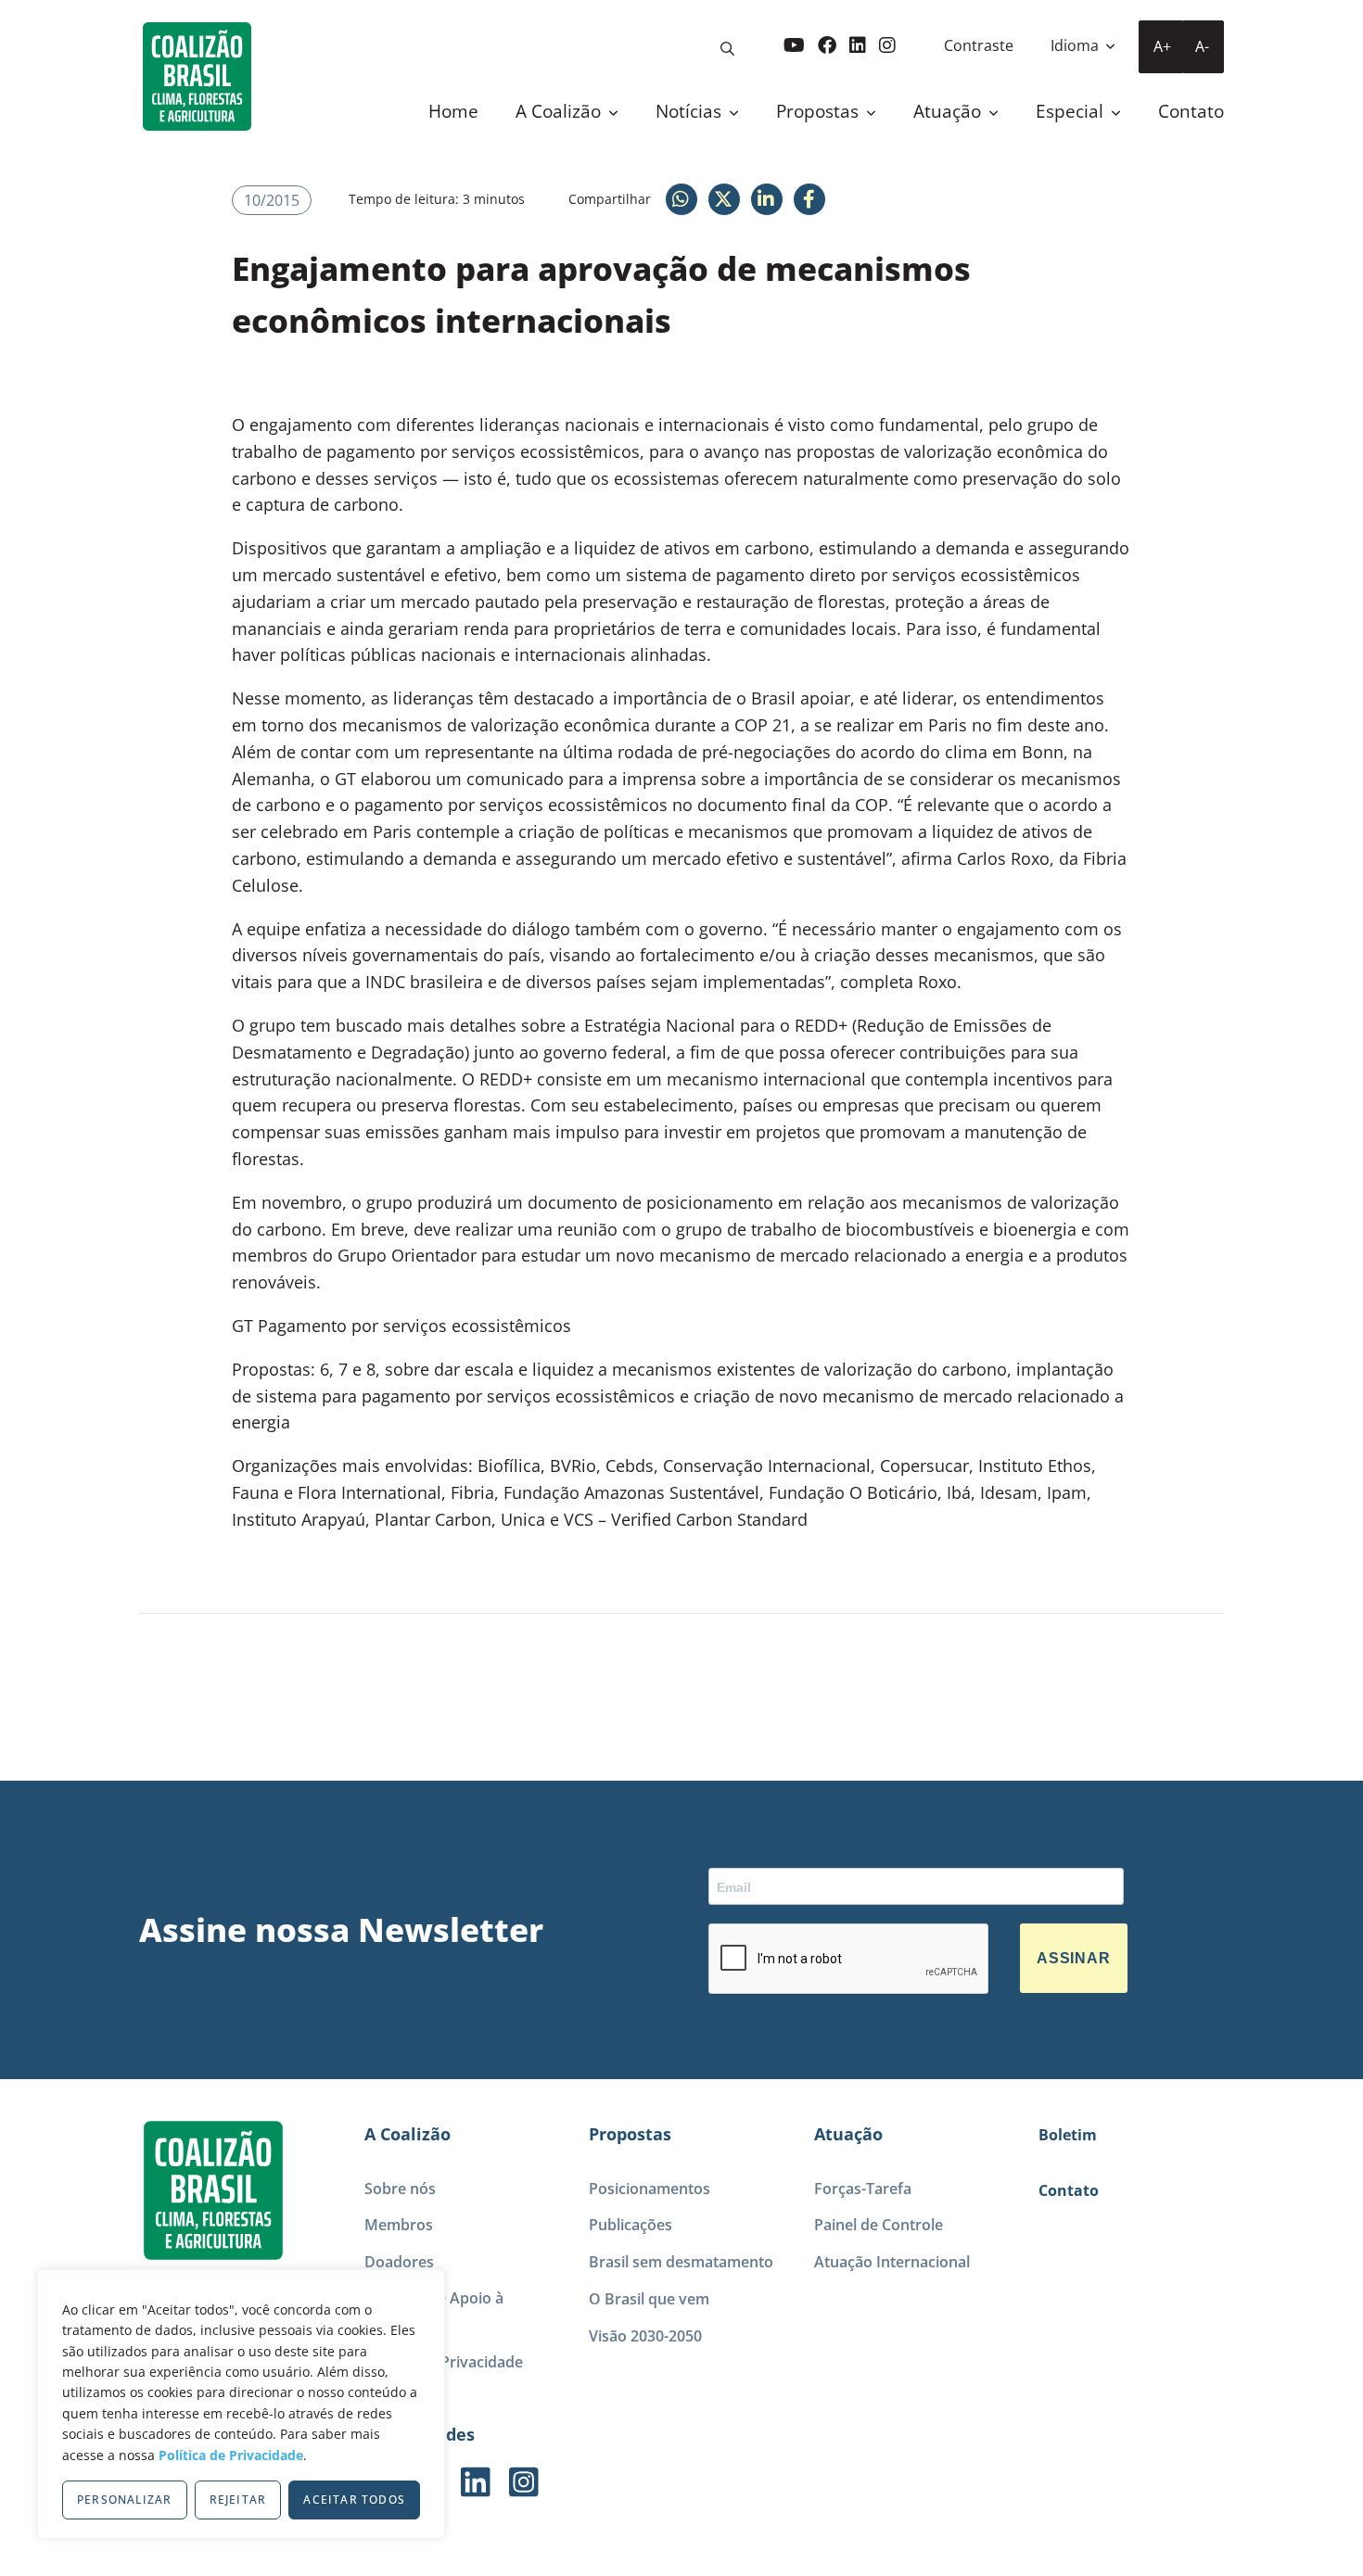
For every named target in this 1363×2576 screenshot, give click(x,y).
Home (453, 111)
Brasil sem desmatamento (681, 2262)
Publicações (631, 2225)
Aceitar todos (354, 2500)
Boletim (1068, 2135)
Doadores (399, 2262)
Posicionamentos (650, 2189)
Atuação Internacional (892, 2262)
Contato (1191, 111)
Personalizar (124, 2500)
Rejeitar (238, 2500)
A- (1202, 46)
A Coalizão (560, 111)
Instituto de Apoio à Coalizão (434, 2311)
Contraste (979, 45)
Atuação (949, 111)
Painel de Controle (879, 2225)
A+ (1162, 46)
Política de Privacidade (231, 2455)
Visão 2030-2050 (645, 2336)
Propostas (820, 111)
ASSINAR (1074, 1958)
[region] (241, 2404)
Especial (1072, 111)
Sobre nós (400, 2189)
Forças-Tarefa (863, 2189)
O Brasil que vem (649, 2299)
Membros (399, 2225)
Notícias (691, 111)
